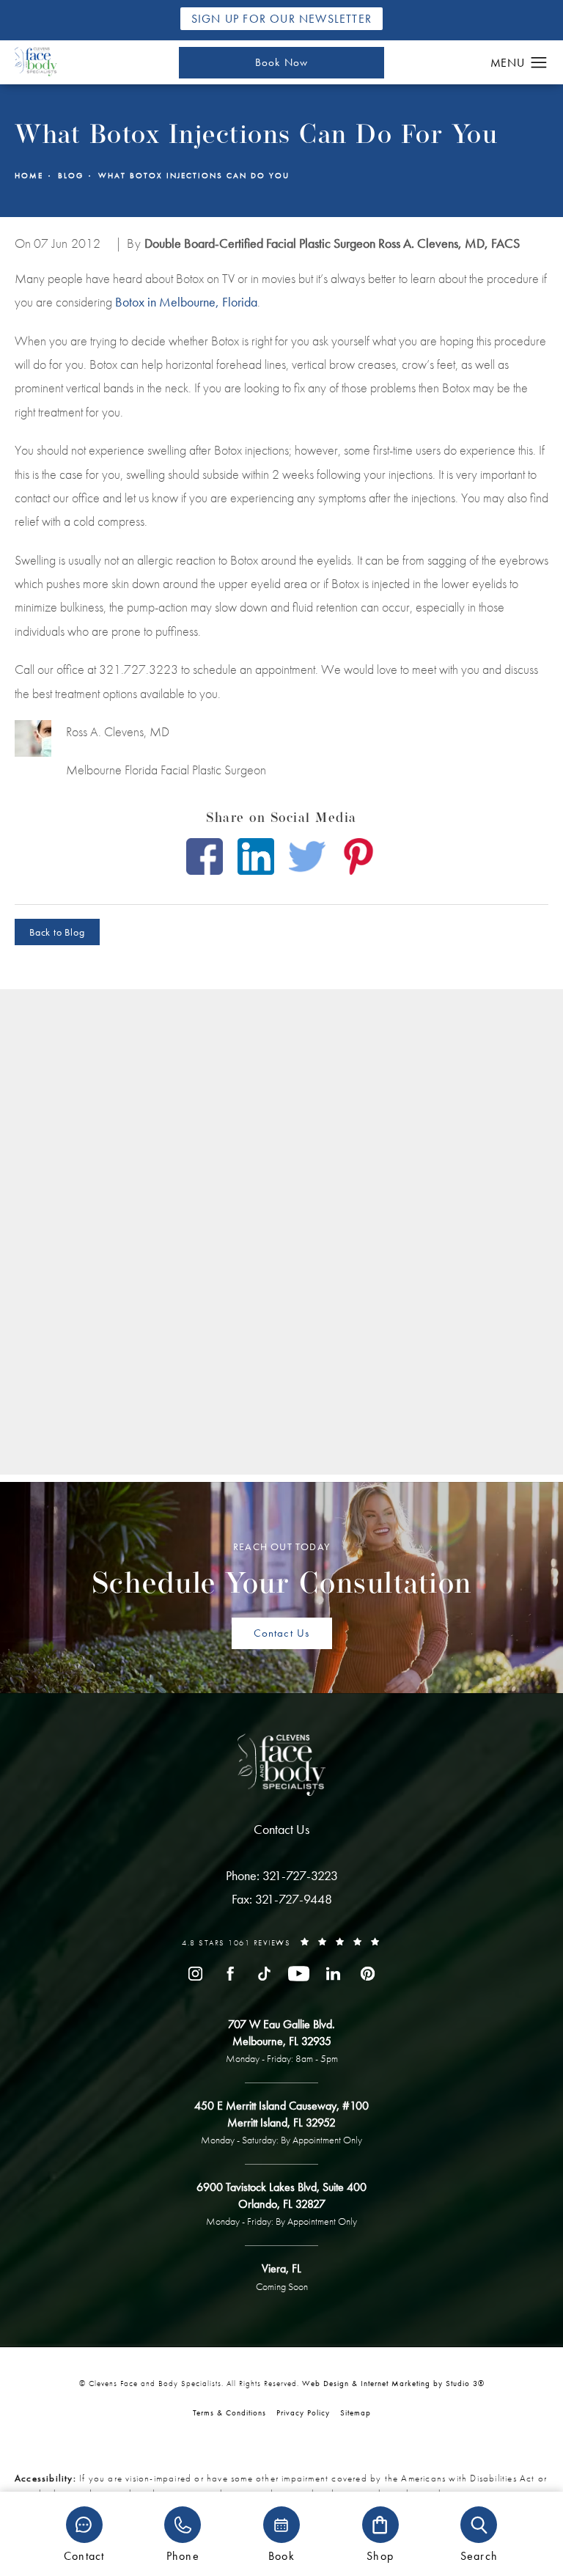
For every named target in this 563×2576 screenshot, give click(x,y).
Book (281, 2555)
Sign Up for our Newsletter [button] (281, 19)
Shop (380, 2555)
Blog (71, 176)
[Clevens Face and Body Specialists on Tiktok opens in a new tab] (264, 1974)
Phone (183, 2555)
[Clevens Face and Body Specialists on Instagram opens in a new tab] (195, 1974)
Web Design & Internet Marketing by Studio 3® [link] (393, 2383)
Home (29, 176)
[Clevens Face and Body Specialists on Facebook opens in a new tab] (230, 1974)
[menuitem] (195, 1974)
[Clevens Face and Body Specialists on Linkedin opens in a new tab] (333, 1974)
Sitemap (356, 2412)
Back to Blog (57, 932)
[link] (282, 1876)
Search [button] (479, 2555)
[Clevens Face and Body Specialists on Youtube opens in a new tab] (299, 1974)
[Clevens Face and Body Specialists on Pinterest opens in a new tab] (368, 1974)
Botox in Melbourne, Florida (186, 302)
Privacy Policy (303, 2412)
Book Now (282, 62)
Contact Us (282, 1633)
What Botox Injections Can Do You (194, 176)
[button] (539, 63)
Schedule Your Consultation (282, 1570)
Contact (84, 2555)
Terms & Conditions (229, 2412)
